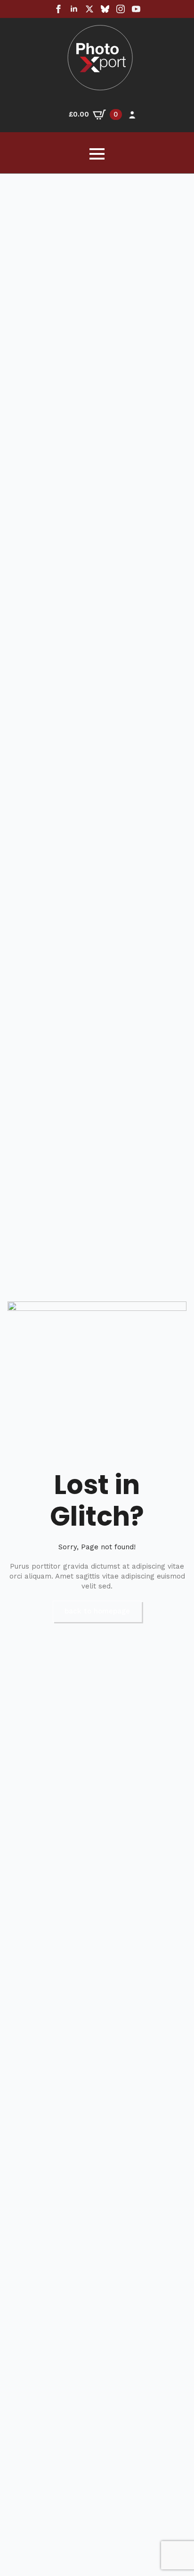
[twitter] (89, 9)
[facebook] (58, 9)
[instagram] (121, 9)
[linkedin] (74, 9)
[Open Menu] (97, 154)
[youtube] (136, 9)
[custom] (105, 9)
